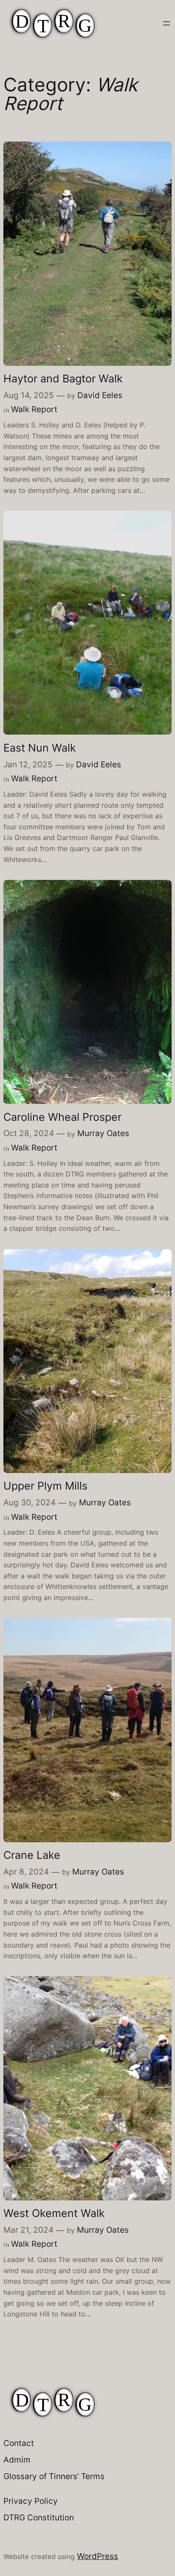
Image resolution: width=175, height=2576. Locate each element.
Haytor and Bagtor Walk (63, 379)
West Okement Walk (54, 2213)
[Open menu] (167, 23)
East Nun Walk (40, 748)
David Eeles (100, 395)
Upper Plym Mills (45, 1486)
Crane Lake (32, 1855)
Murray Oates (103, 1133)
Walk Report (34, 409)
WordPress (97, 2556)
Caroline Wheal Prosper (62, 1117)
